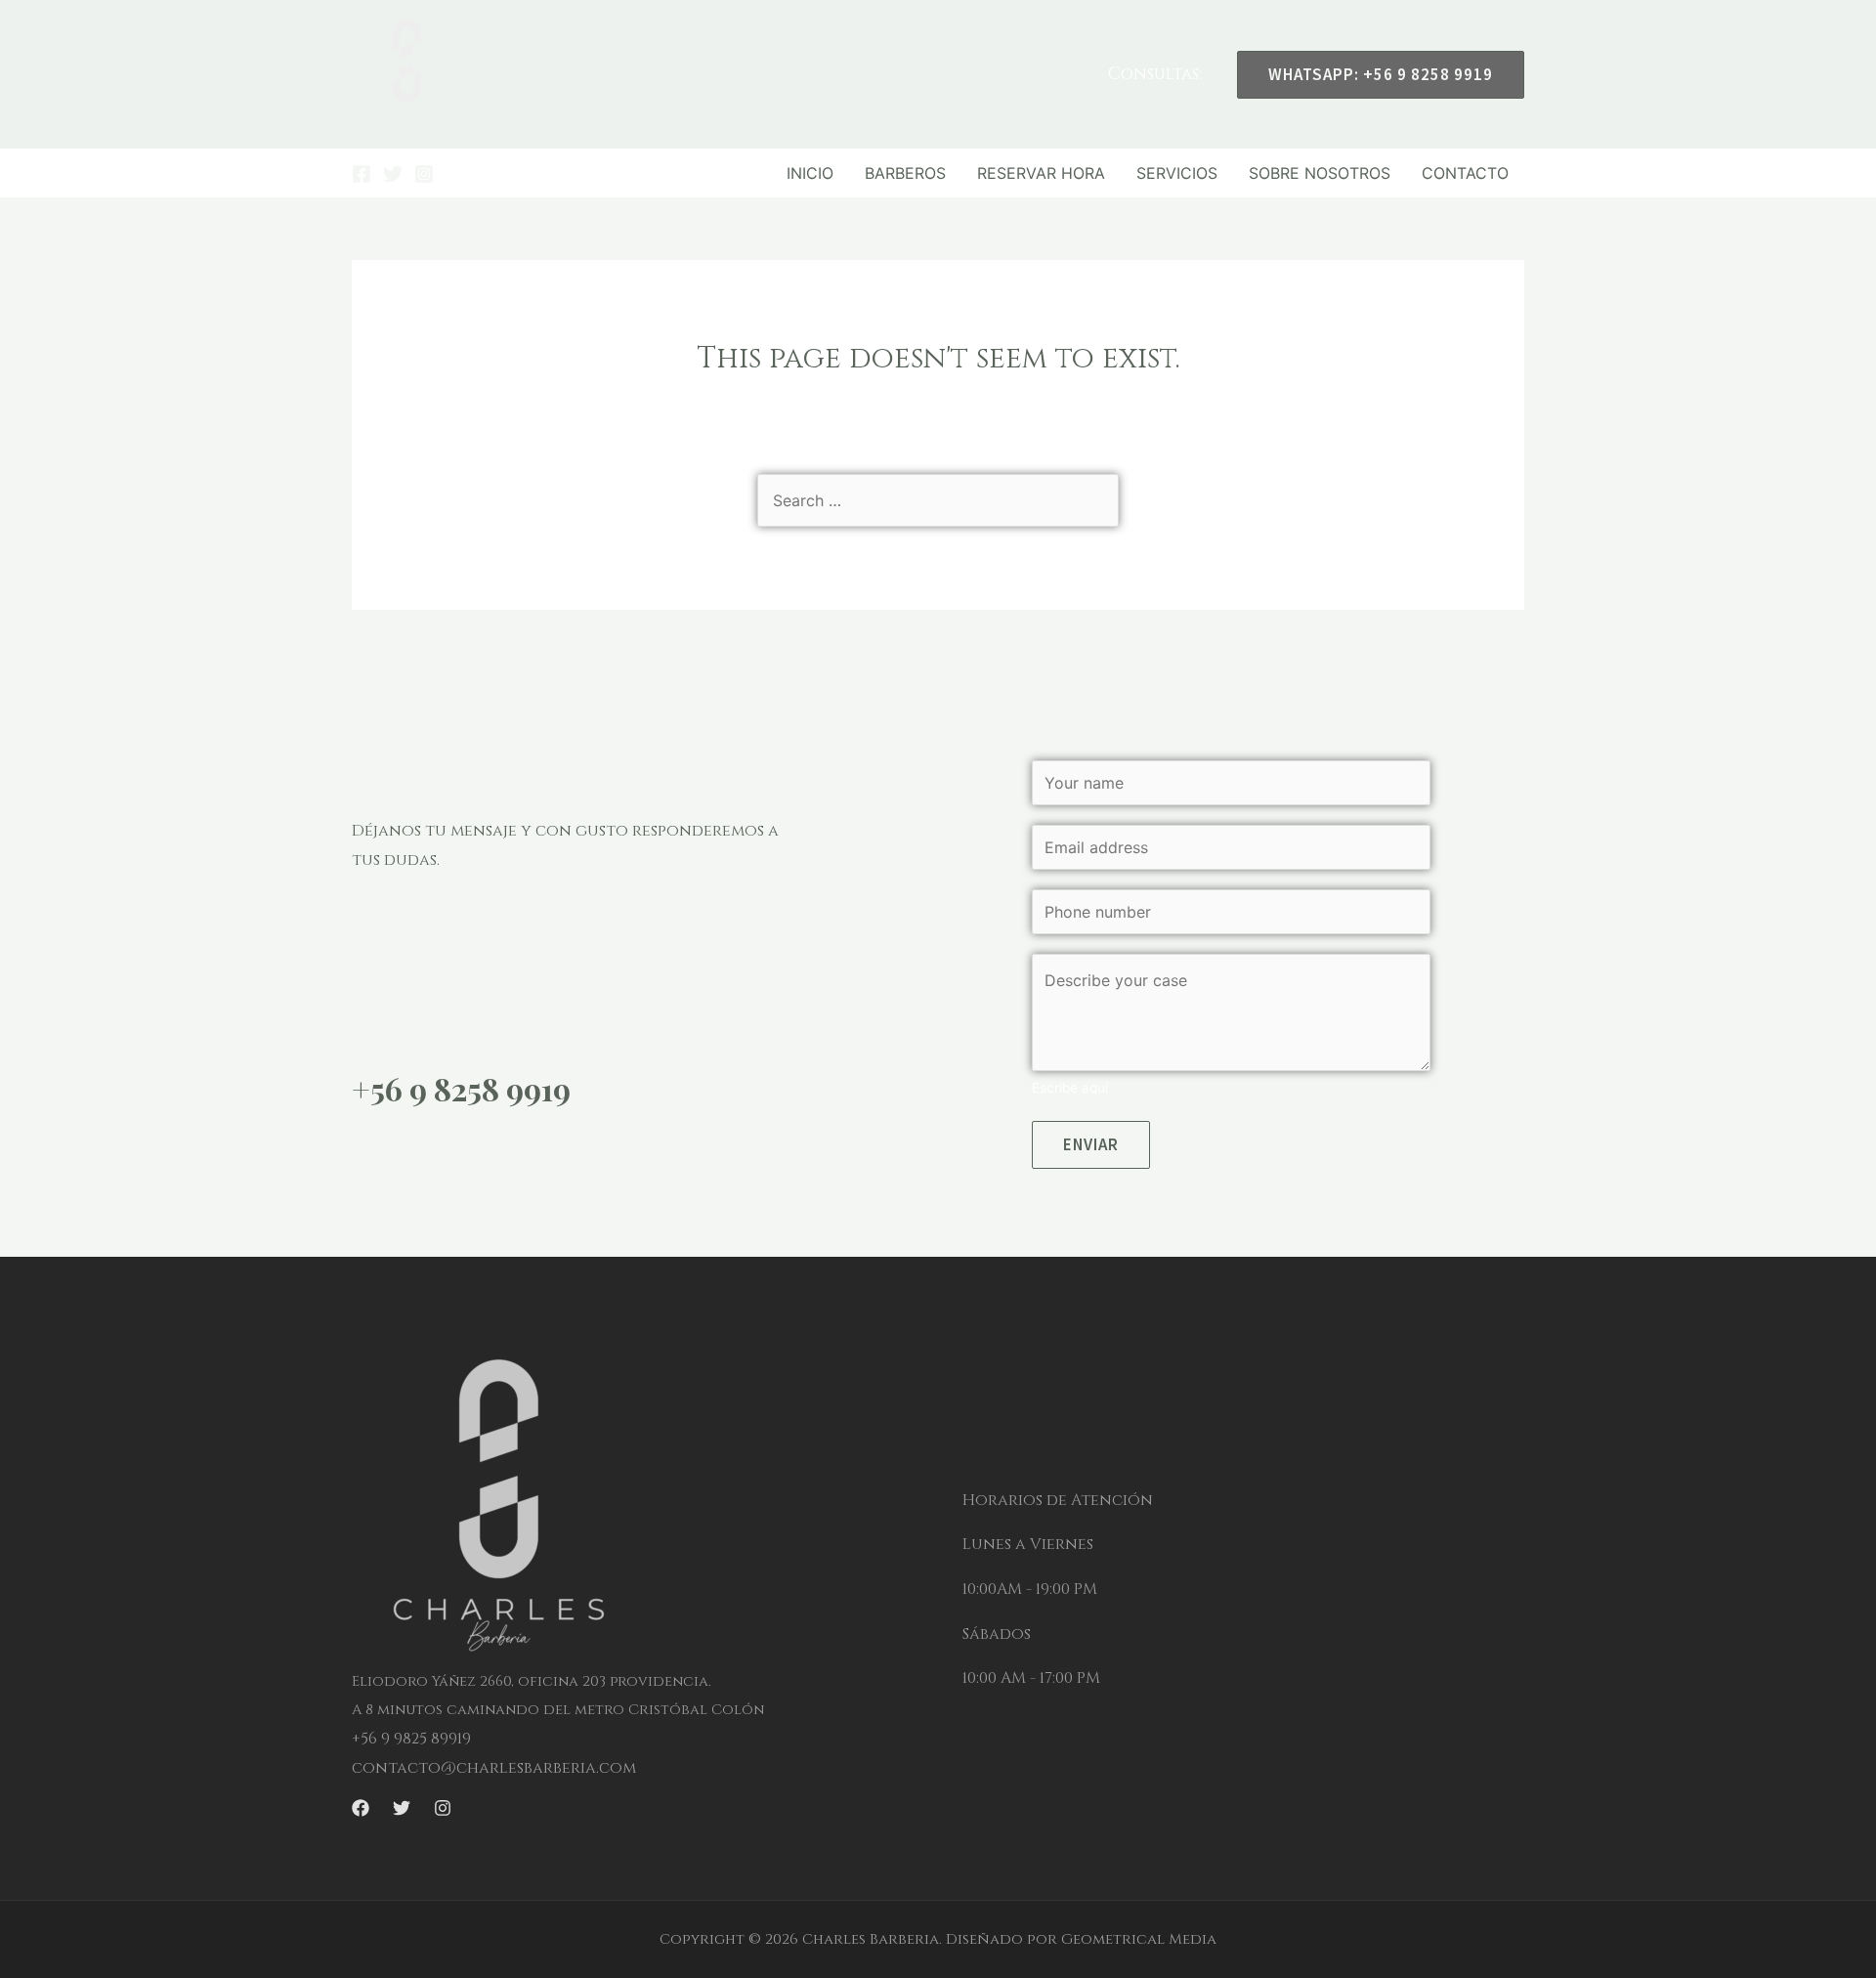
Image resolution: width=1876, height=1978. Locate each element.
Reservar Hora (1041, 173)
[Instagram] (424, 174)
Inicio (810, 173)
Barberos (905, 173)
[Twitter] (393, 174)
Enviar (1091, 1144)
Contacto (1465, 173)
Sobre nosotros (1320, 173)
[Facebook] (362, 174)
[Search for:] (938, 500)
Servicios (1177, 173)
